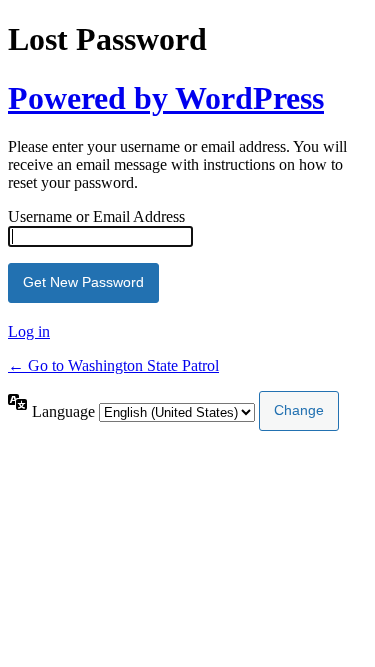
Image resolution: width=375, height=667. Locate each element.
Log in (29, 331)
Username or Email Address (96, 216)
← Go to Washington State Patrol (113, 365)
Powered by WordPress (166, 98)
